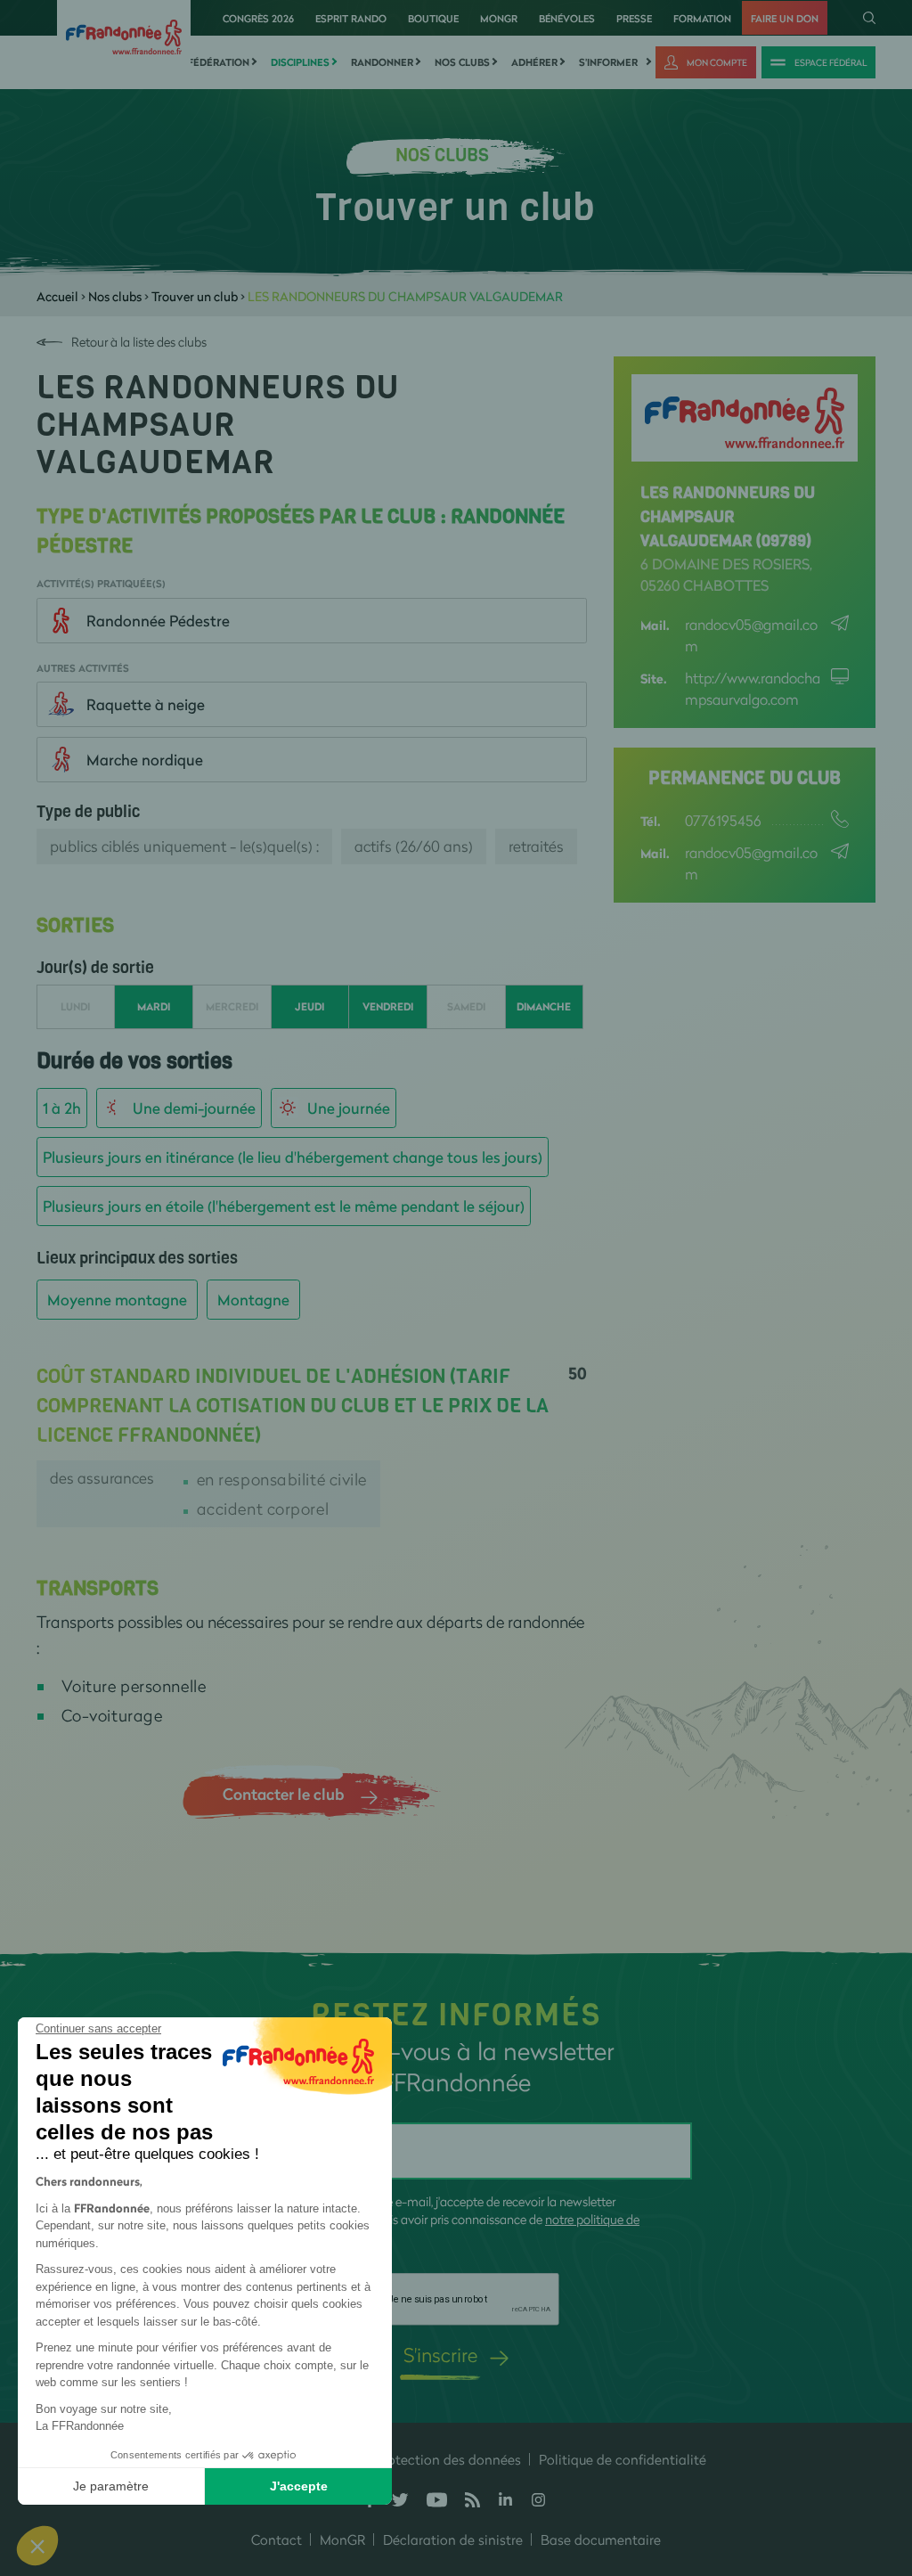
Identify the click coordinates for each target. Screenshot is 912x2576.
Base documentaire (601, 2539)
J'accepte (299, 2486)
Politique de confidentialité (623, 2459)
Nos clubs (462, 62)
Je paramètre (111, 2486)
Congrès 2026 (258, 18)
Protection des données (448, 2459)
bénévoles (567, 18)
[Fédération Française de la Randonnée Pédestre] (124, 35)
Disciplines (300, 62)
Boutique (433, 18)
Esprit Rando (351, 18)
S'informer (608, 62)
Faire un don (785, 18)
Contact (277, 2539)
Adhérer (534, 62)
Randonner (382, 62)
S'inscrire (440, 2355)
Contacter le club (283, 1794)
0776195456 (723, 820)
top (881, 2456)
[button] (37, 2546)
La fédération (211, 62)
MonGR (499, 18)
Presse (634, 18)
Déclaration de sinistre (453, 2539)
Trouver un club (195, 296)
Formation (702, 18)
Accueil (57, 296)
